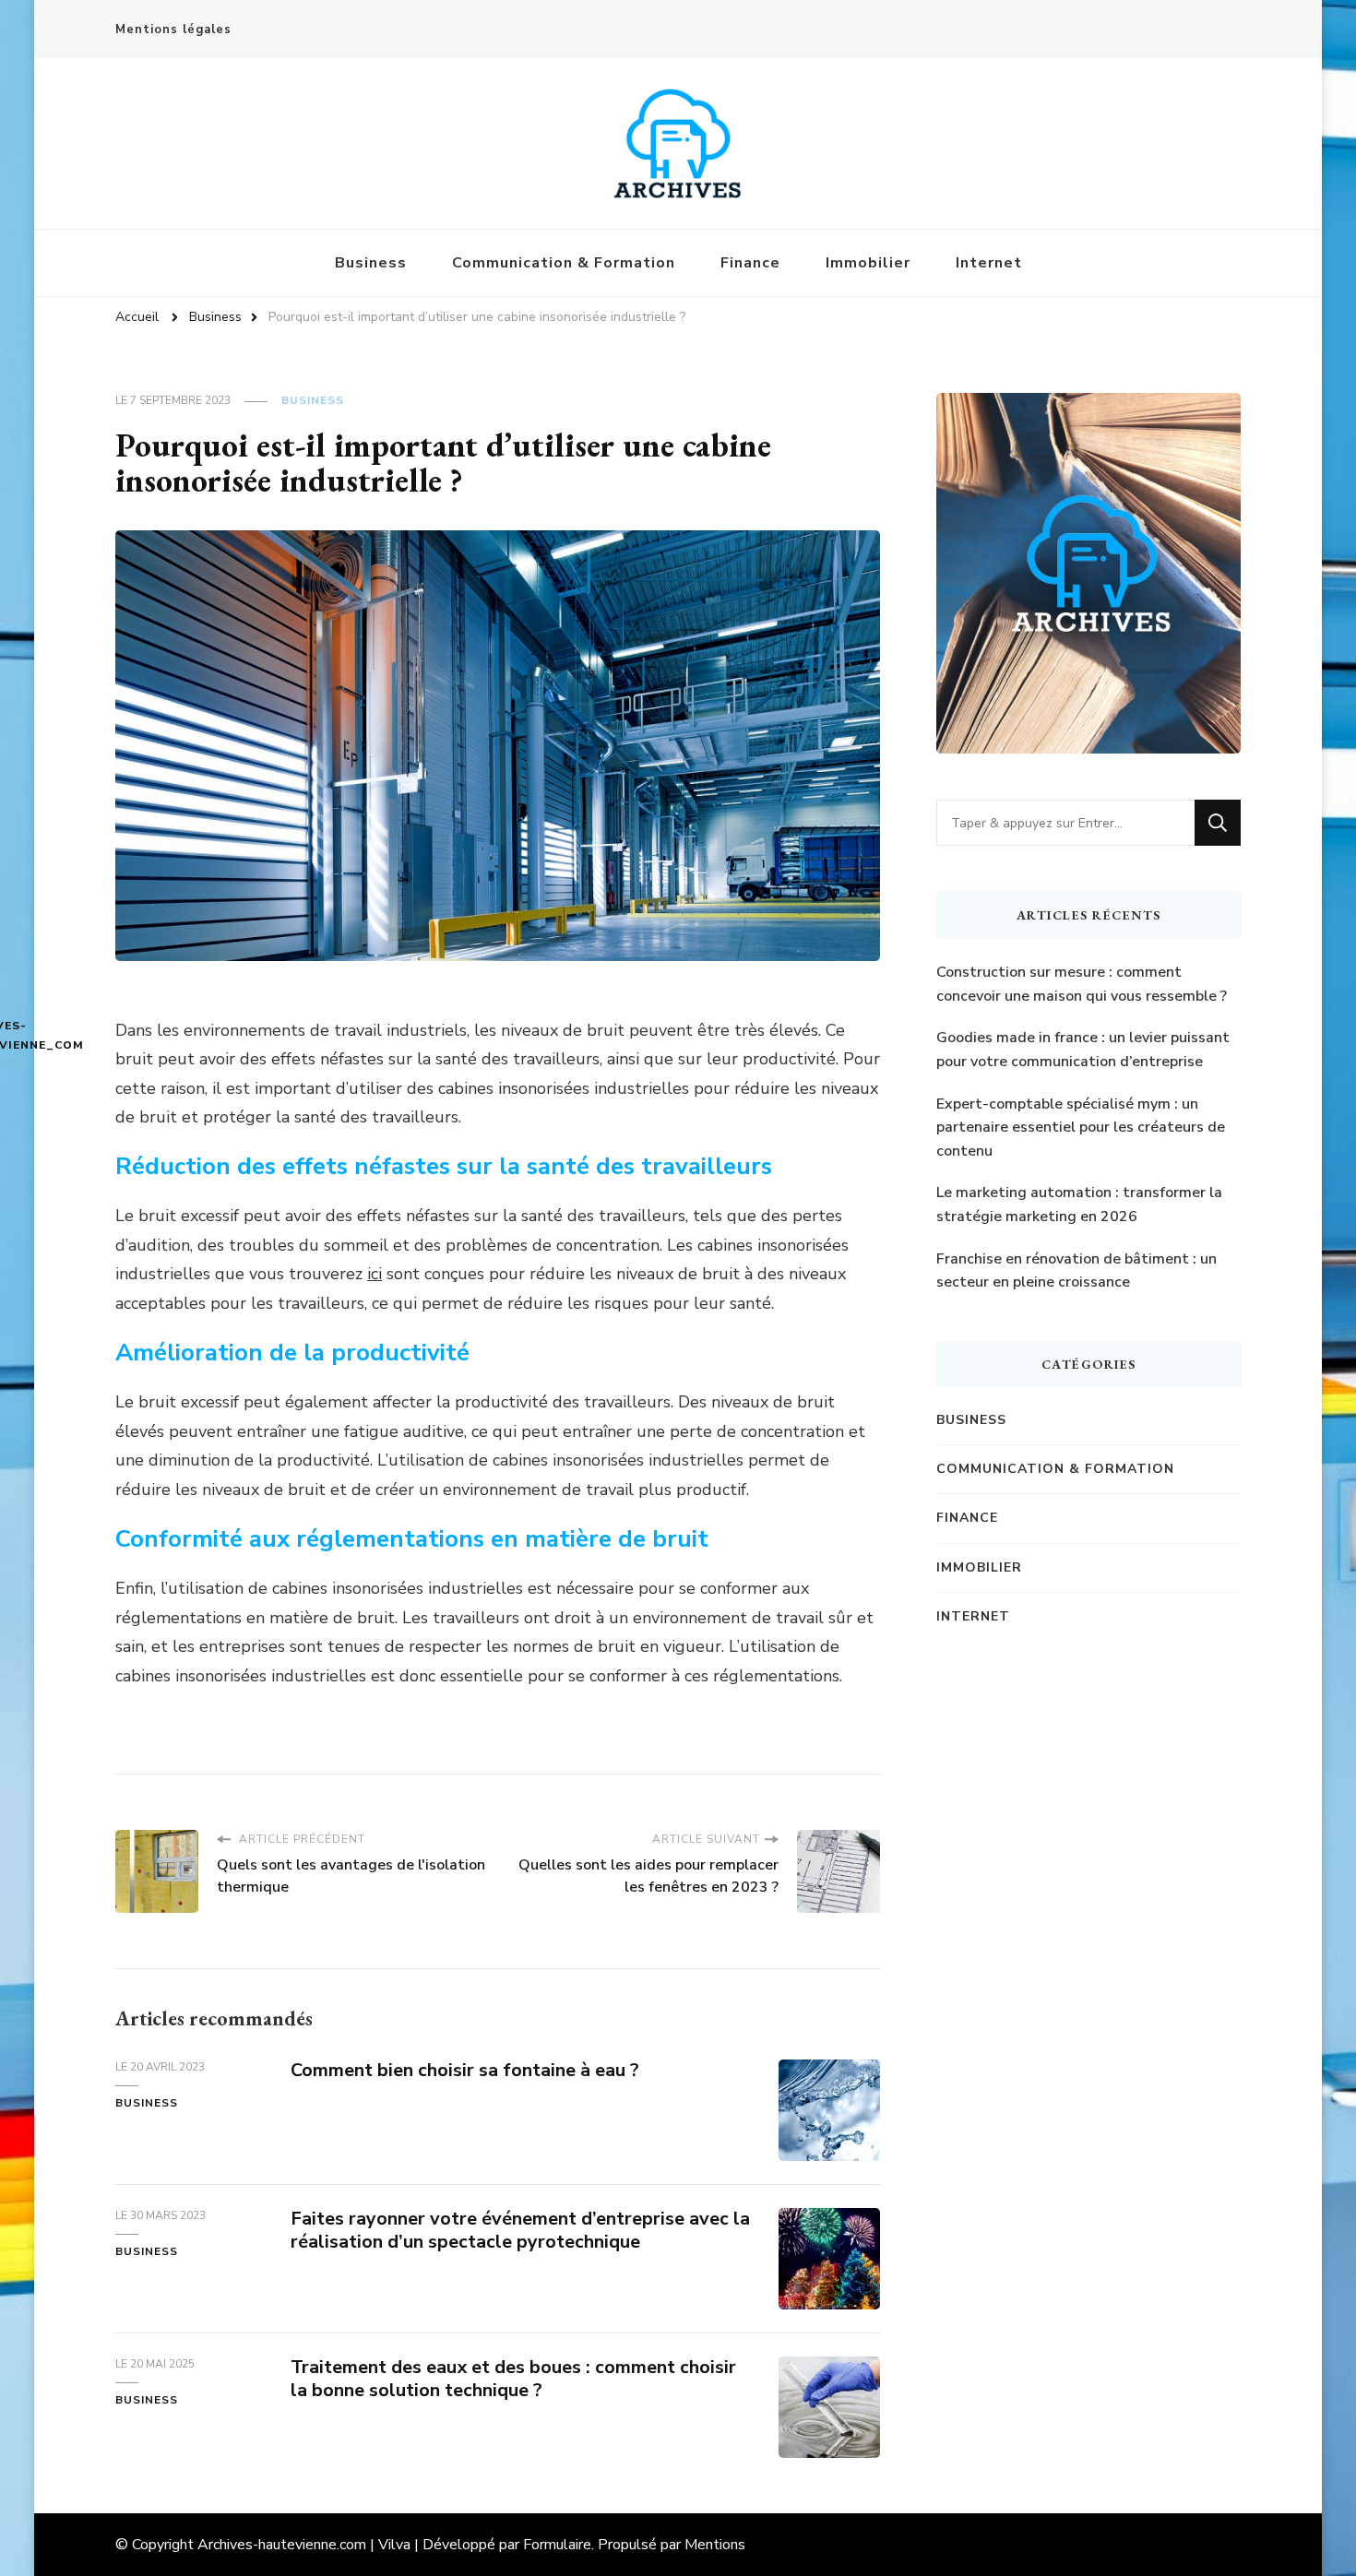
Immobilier (868, 263)
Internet (989, 263)
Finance (750, 263)
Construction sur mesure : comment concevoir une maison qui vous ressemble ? (1082, 984)
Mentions (715, 2545)
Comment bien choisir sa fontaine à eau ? (465, 2070)
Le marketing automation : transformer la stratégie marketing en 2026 (1079, 1205)
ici (375, 1274)
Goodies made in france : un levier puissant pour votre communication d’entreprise (1083, 1050)
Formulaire (557, 2545)
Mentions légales (173, 30)
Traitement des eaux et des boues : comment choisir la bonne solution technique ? (513, 2379)
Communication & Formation (564, 263)
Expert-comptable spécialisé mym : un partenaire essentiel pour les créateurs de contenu (1081, 1128)
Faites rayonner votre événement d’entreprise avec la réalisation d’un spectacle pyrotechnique (520, 2230)
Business (371, 263)
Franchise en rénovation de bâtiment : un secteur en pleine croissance (1076, 1271)
